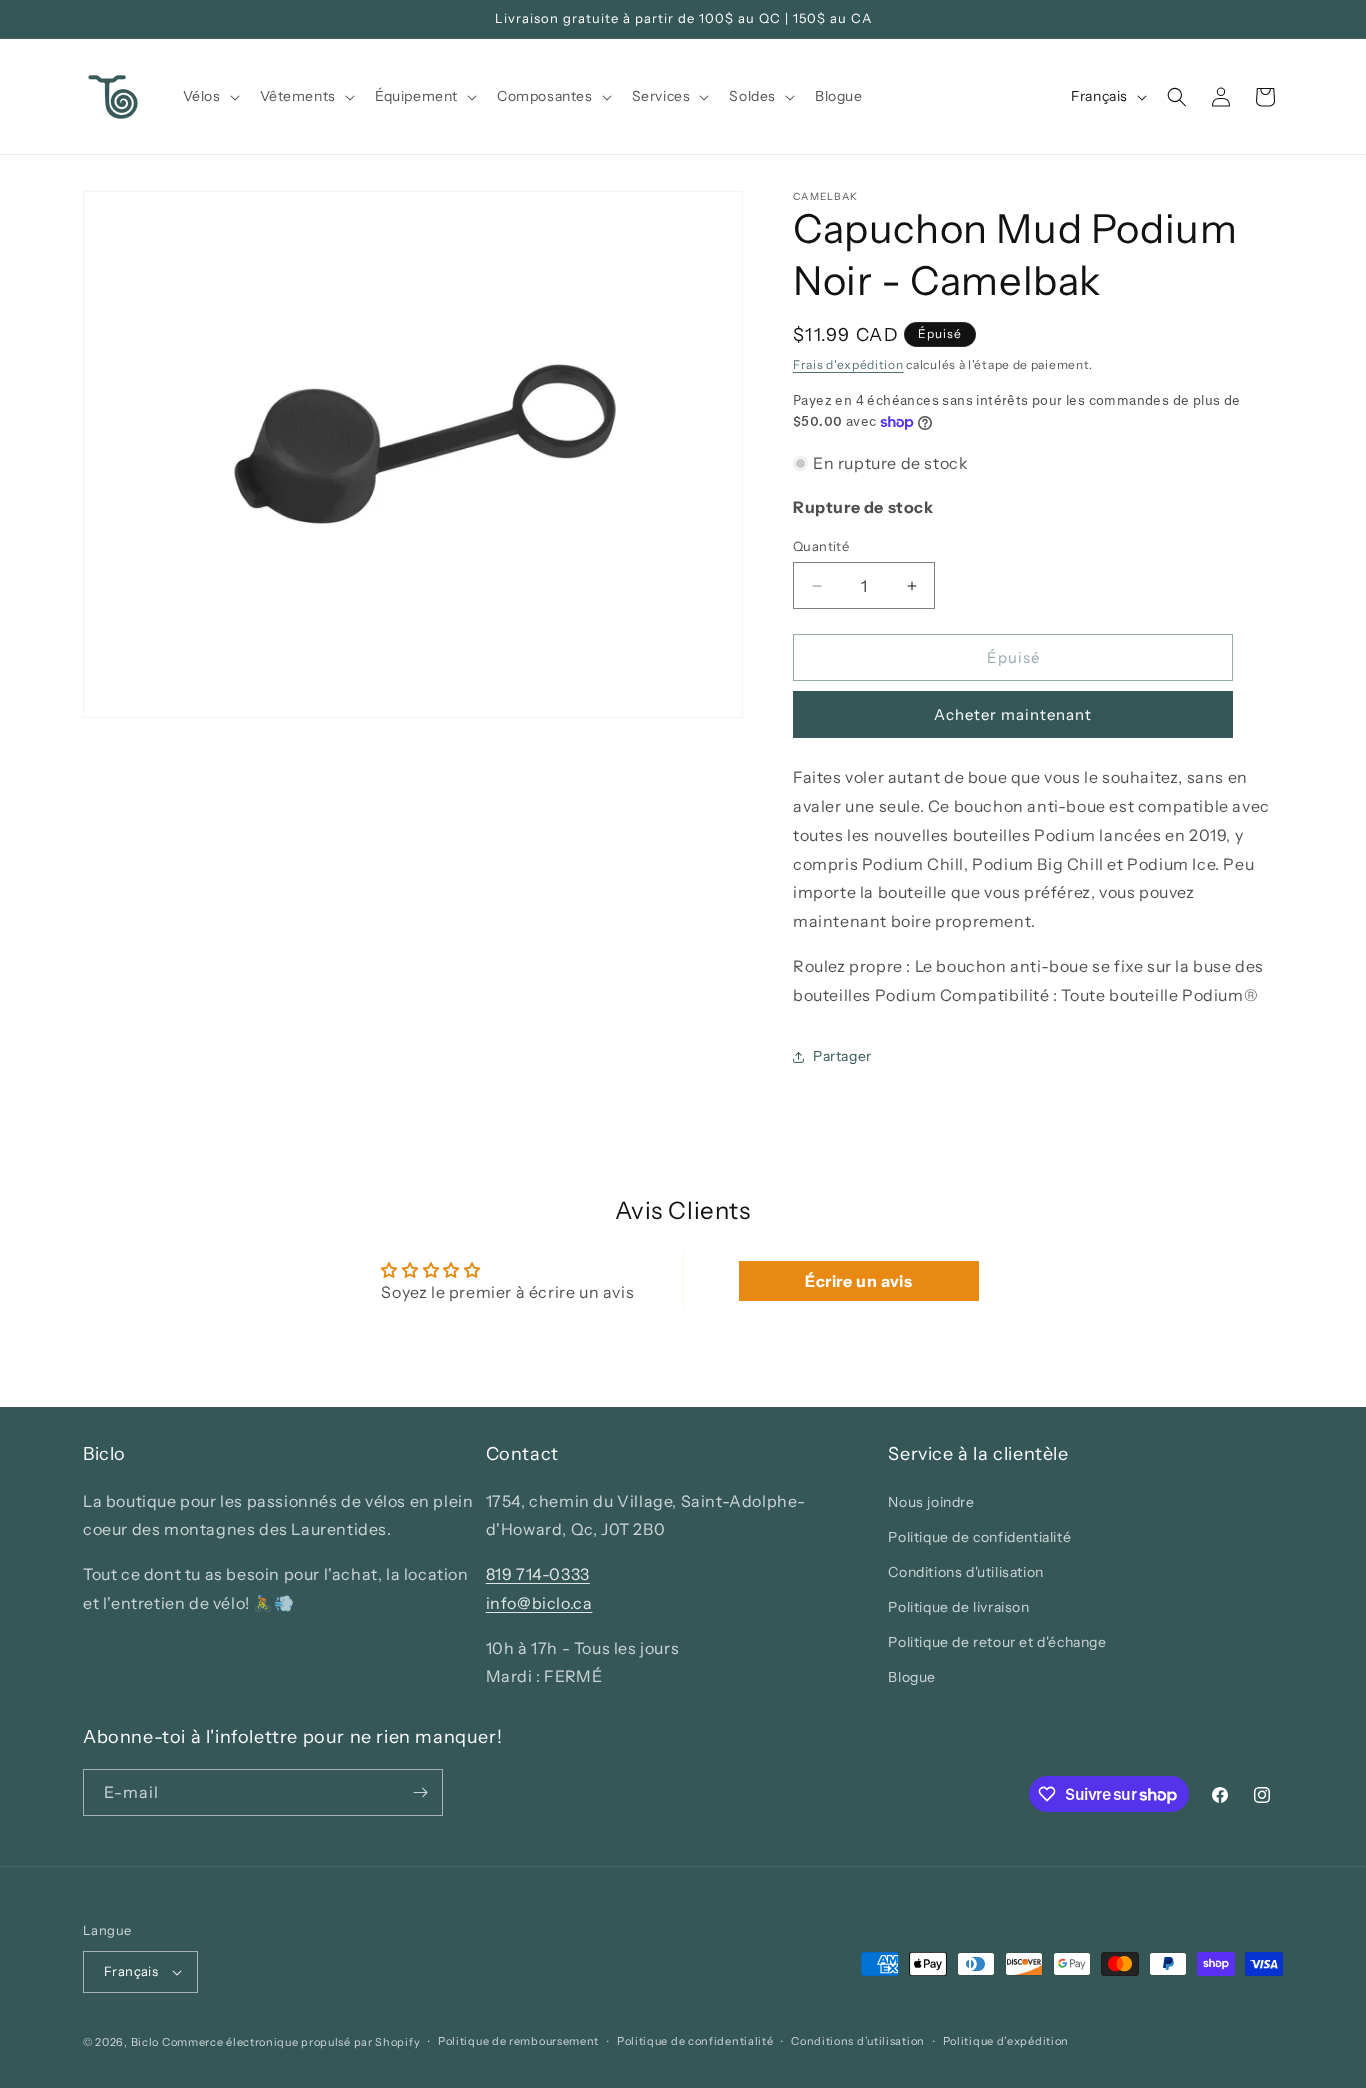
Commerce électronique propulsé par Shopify (291, 2042)
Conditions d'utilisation (965, 1572)
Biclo (145, 2042)
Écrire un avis (858, 1281)
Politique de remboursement (518, 2041)
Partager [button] (842, 1056)
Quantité (821, 546)
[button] (209, 96)
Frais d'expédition (848, 364)
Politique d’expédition (1006, 2041)
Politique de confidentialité (979, 1537)
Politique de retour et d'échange (997, 1642)
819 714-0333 (538, 1574)
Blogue (912, 1678)
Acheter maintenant (1013, 714)
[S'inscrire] (420, 1792)
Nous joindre (931, 1502)
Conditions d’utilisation (858, 2041)
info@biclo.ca (539, 1603)
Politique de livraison (958, 1607)
